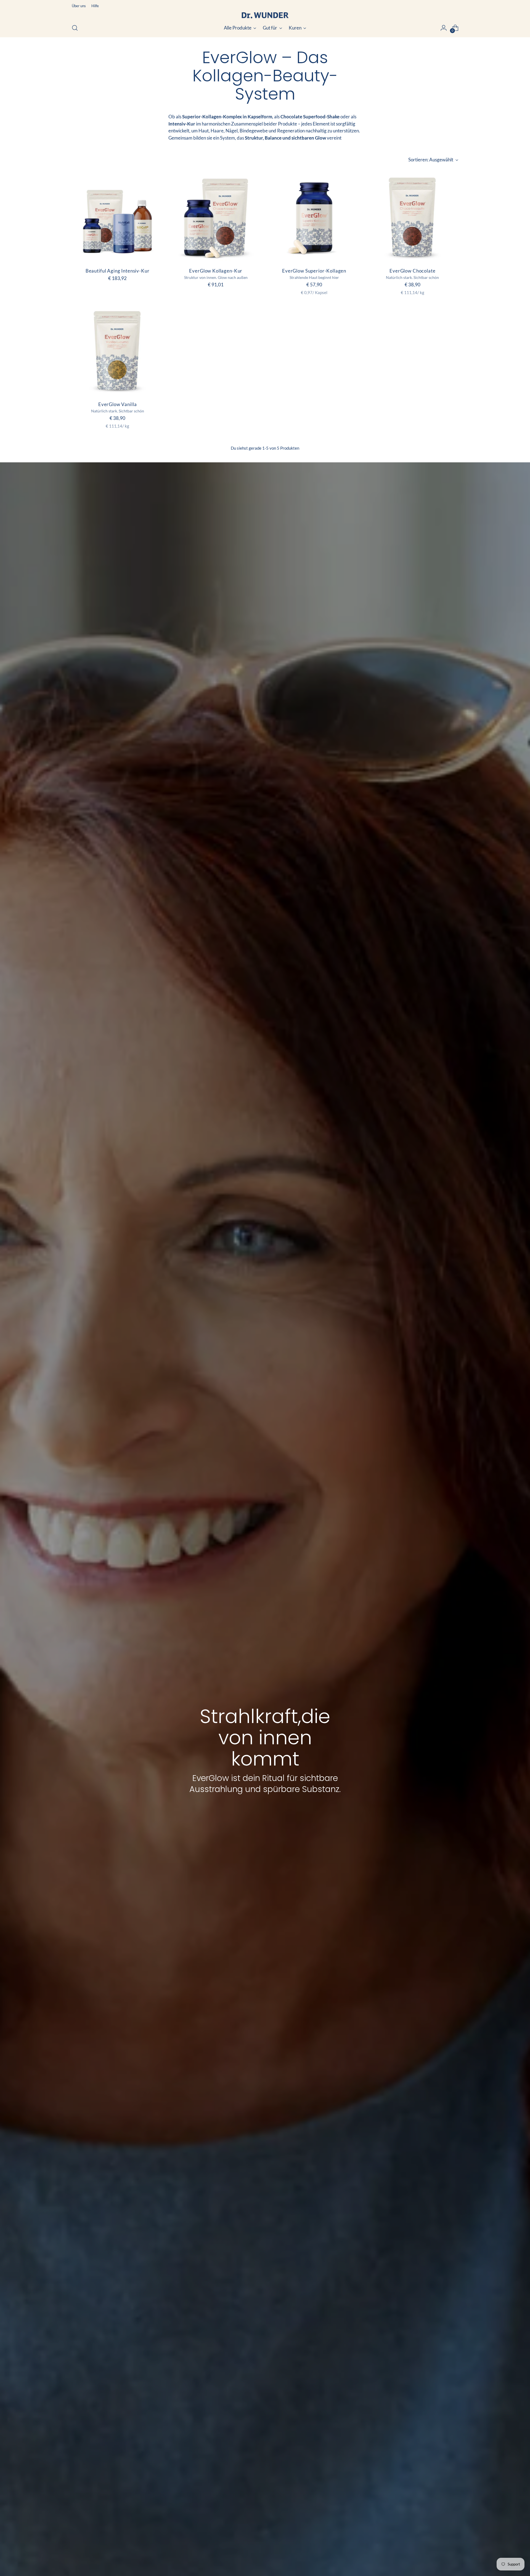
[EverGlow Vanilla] (117, 350)
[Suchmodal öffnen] (75, 28)
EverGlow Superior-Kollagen (314, 271)
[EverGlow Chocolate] (413, 217)
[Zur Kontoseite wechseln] (444, 28)
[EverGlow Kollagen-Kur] (216, 217)
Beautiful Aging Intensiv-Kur (118, 271)
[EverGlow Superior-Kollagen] (314, 217)
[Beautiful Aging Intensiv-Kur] (117, 217)
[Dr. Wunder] (265, 15)
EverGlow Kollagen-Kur (216, 271)
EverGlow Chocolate (412, 271)
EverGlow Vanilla (118, 404)
